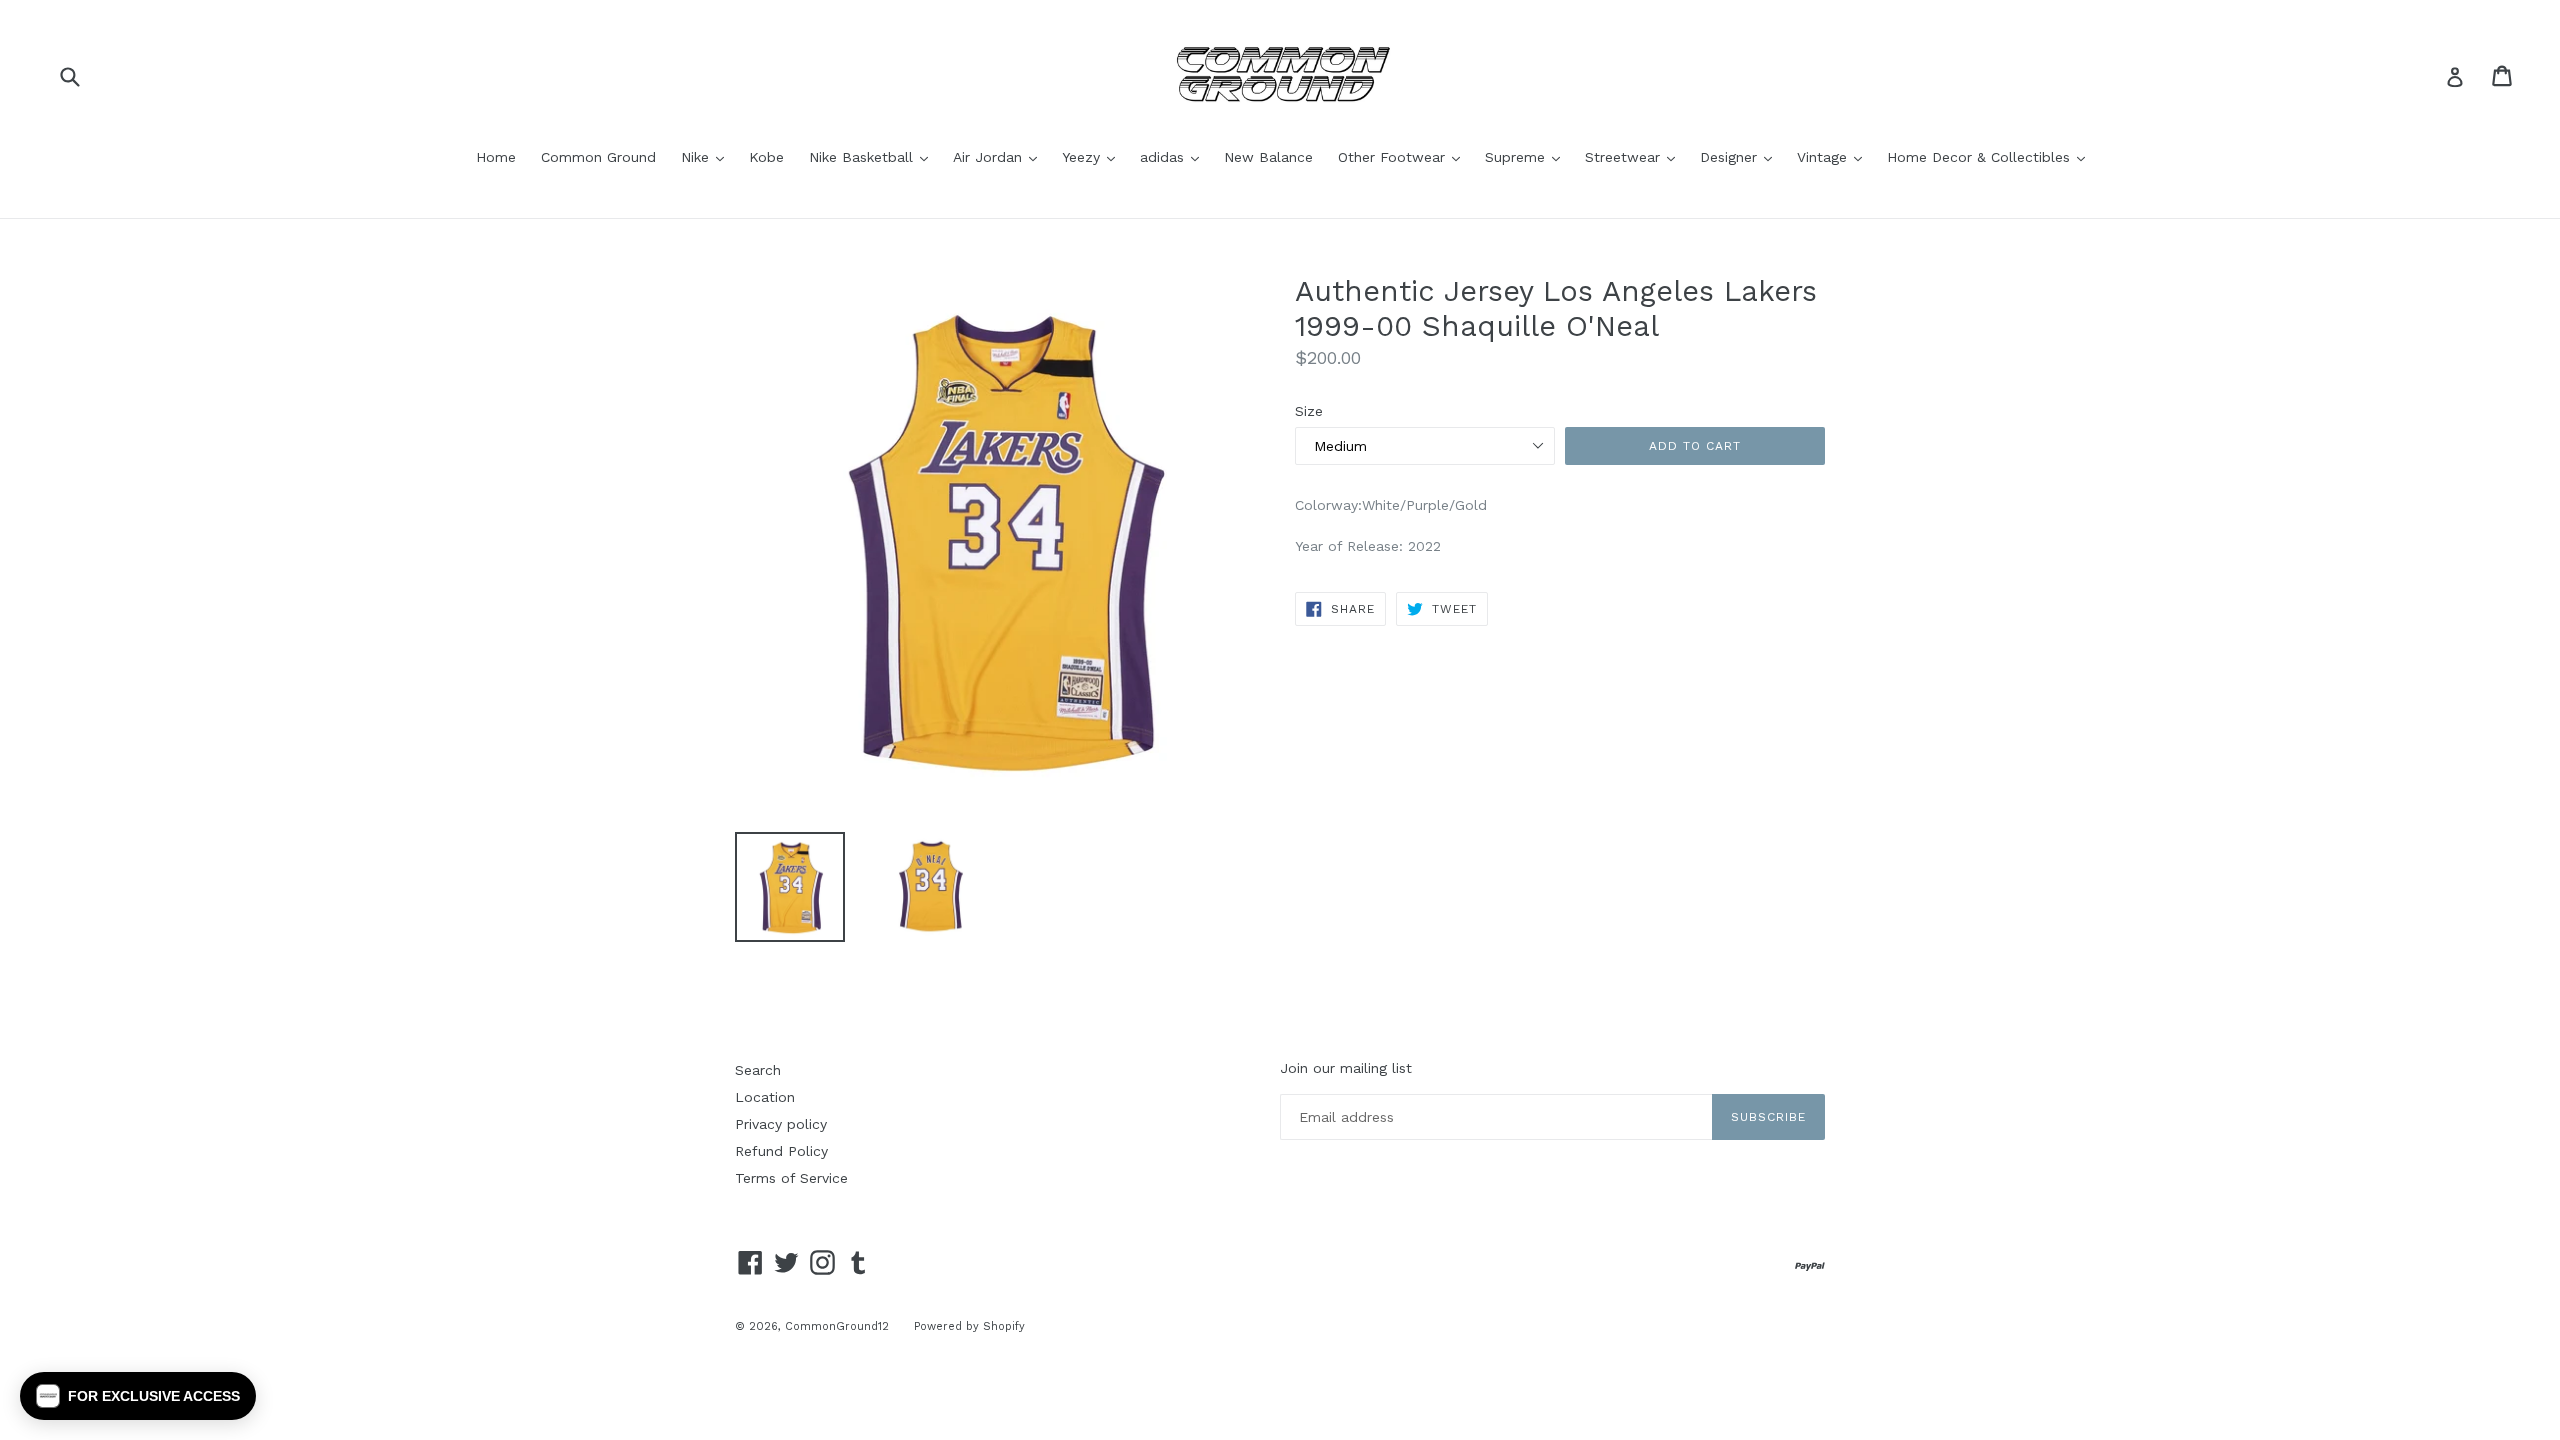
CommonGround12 (837, 1326)
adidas (1174, 156)
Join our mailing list (1346, 1068)
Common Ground (598, 157)
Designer (1741, 156)
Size (1309, 411)
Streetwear (1635, 156)
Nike (707, 156)
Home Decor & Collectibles (1991, 156)
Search (758, 1070)
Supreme (1527, 156)
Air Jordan (1000, 156)
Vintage (1834, 156)
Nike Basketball (873, 156)
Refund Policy (781, 1151)
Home (496, 157)
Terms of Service (791, 1178)
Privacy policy (781, 1124)
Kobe (766, 157)
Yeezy (1093, 156)
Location (765, 1097)
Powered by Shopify (969, 1326)
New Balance (1268, 157)
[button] (138, 1396)
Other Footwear (1404, 156)
